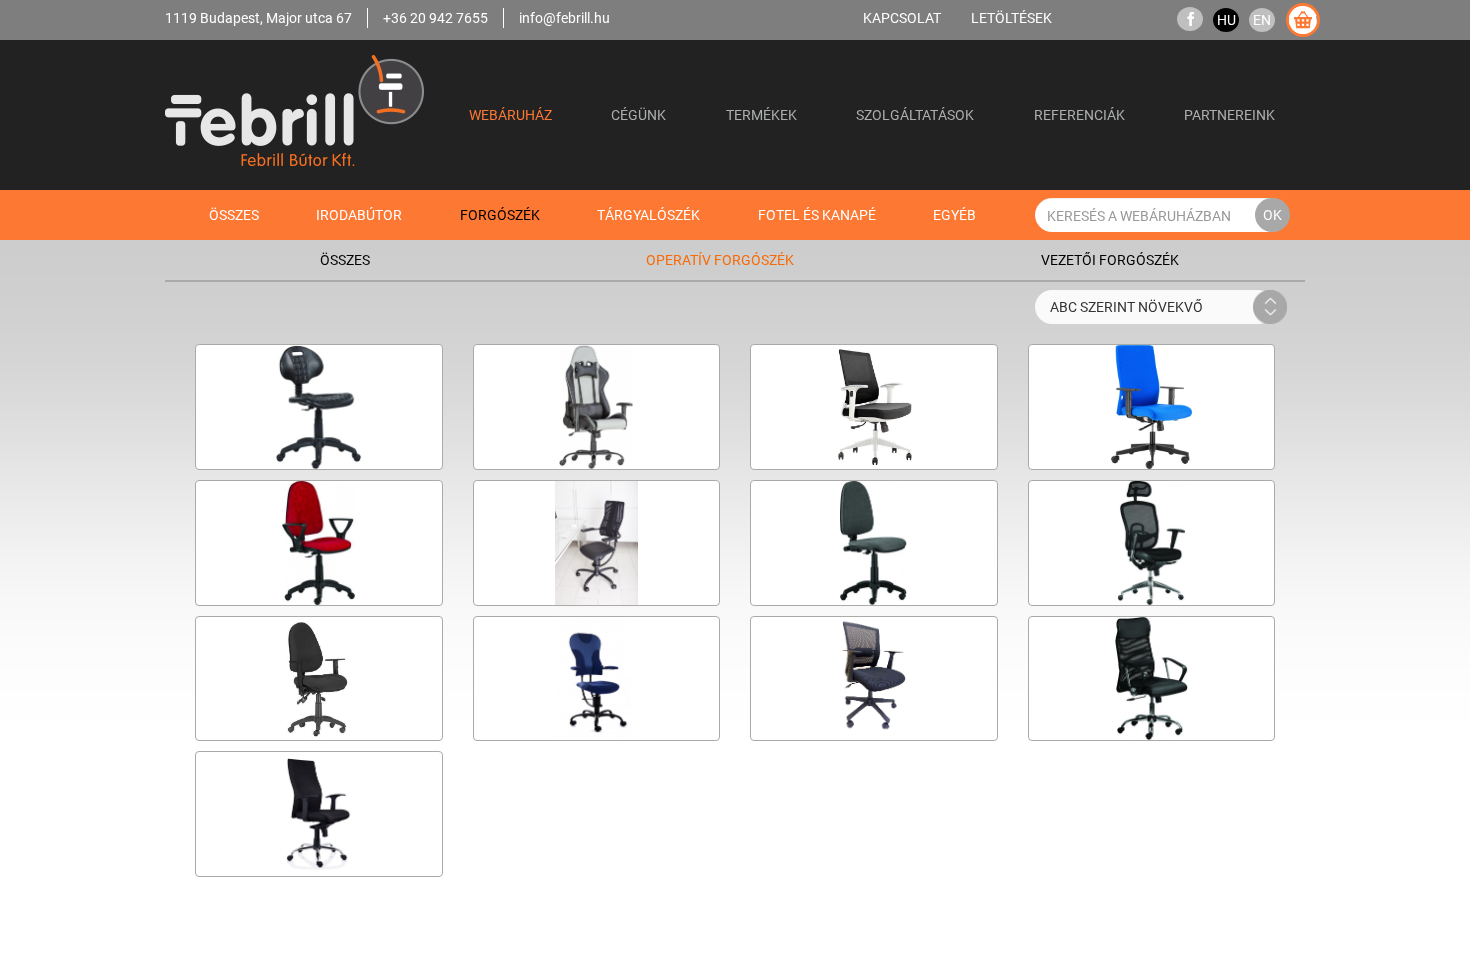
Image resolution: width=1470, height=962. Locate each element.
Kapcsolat (902, 17)
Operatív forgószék (720, 259)
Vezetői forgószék (1110, 259)
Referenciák (1079, 114)
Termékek (761, 114)
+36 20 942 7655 (435, 17)
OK (1272, 214)
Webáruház (510, 114)
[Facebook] (1190, 20)
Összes (234, 214)
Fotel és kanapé (817, 214)
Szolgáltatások (915, 114)
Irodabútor (359, 214)
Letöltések (1011, 17)
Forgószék (500, 214)
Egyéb (954, 214)
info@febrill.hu (564, 17)
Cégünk (638, 114)
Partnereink (1229, 114)
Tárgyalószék (648, 214)
